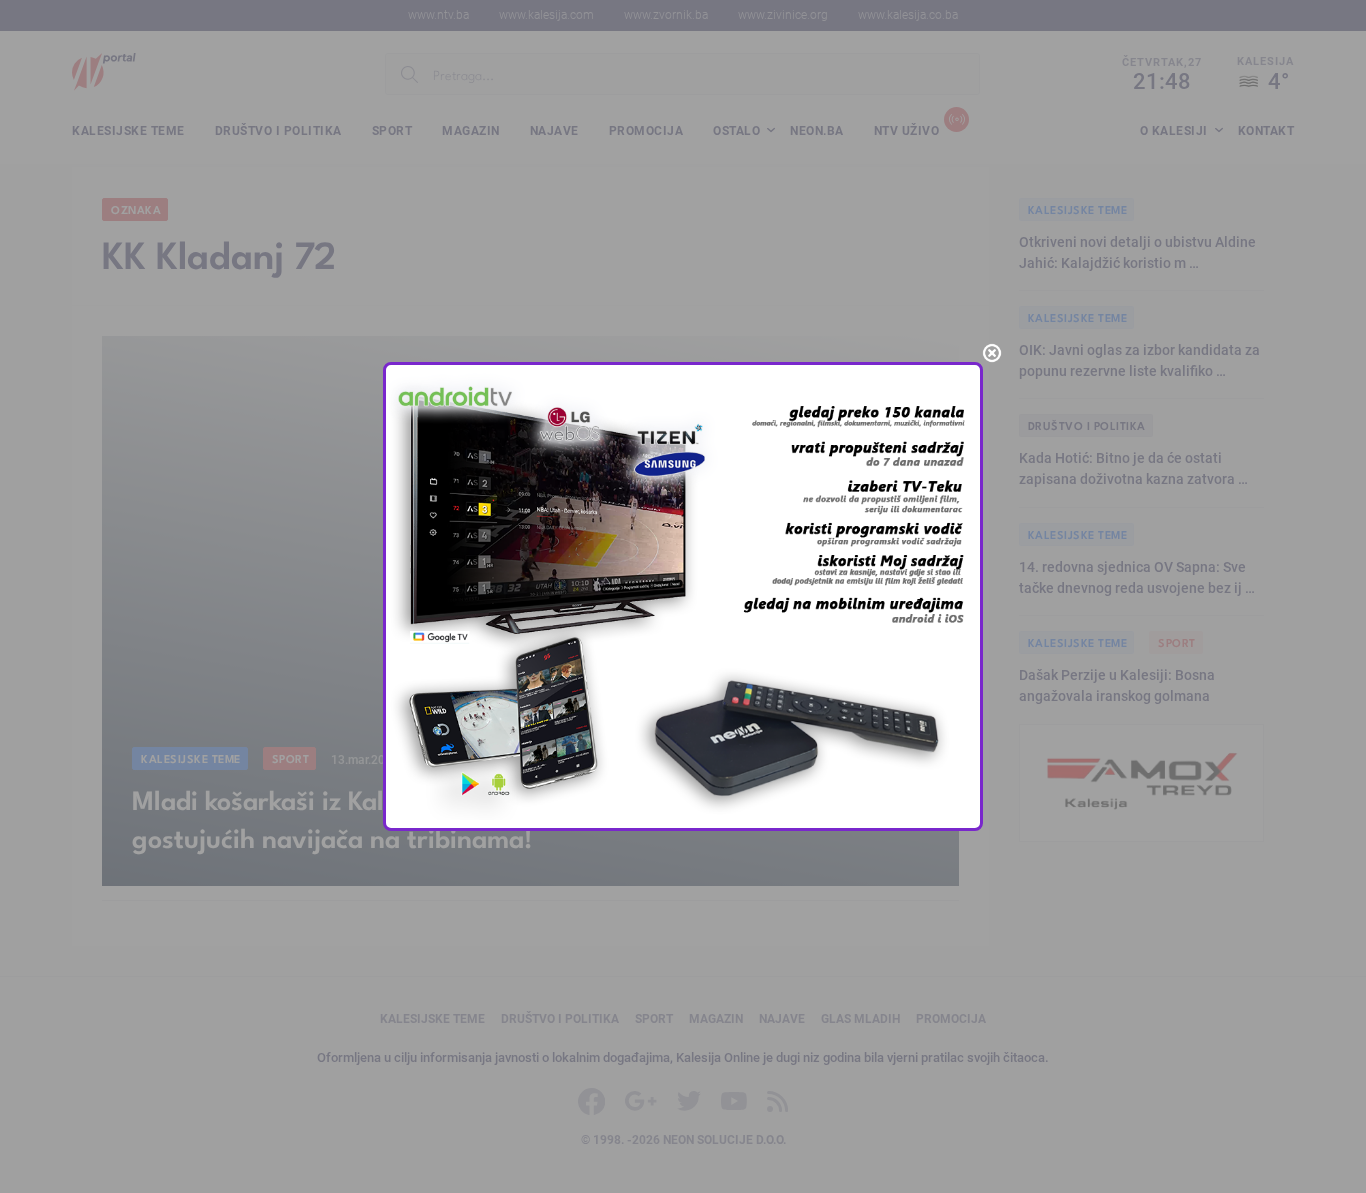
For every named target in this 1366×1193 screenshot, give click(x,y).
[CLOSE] (992, 353)
